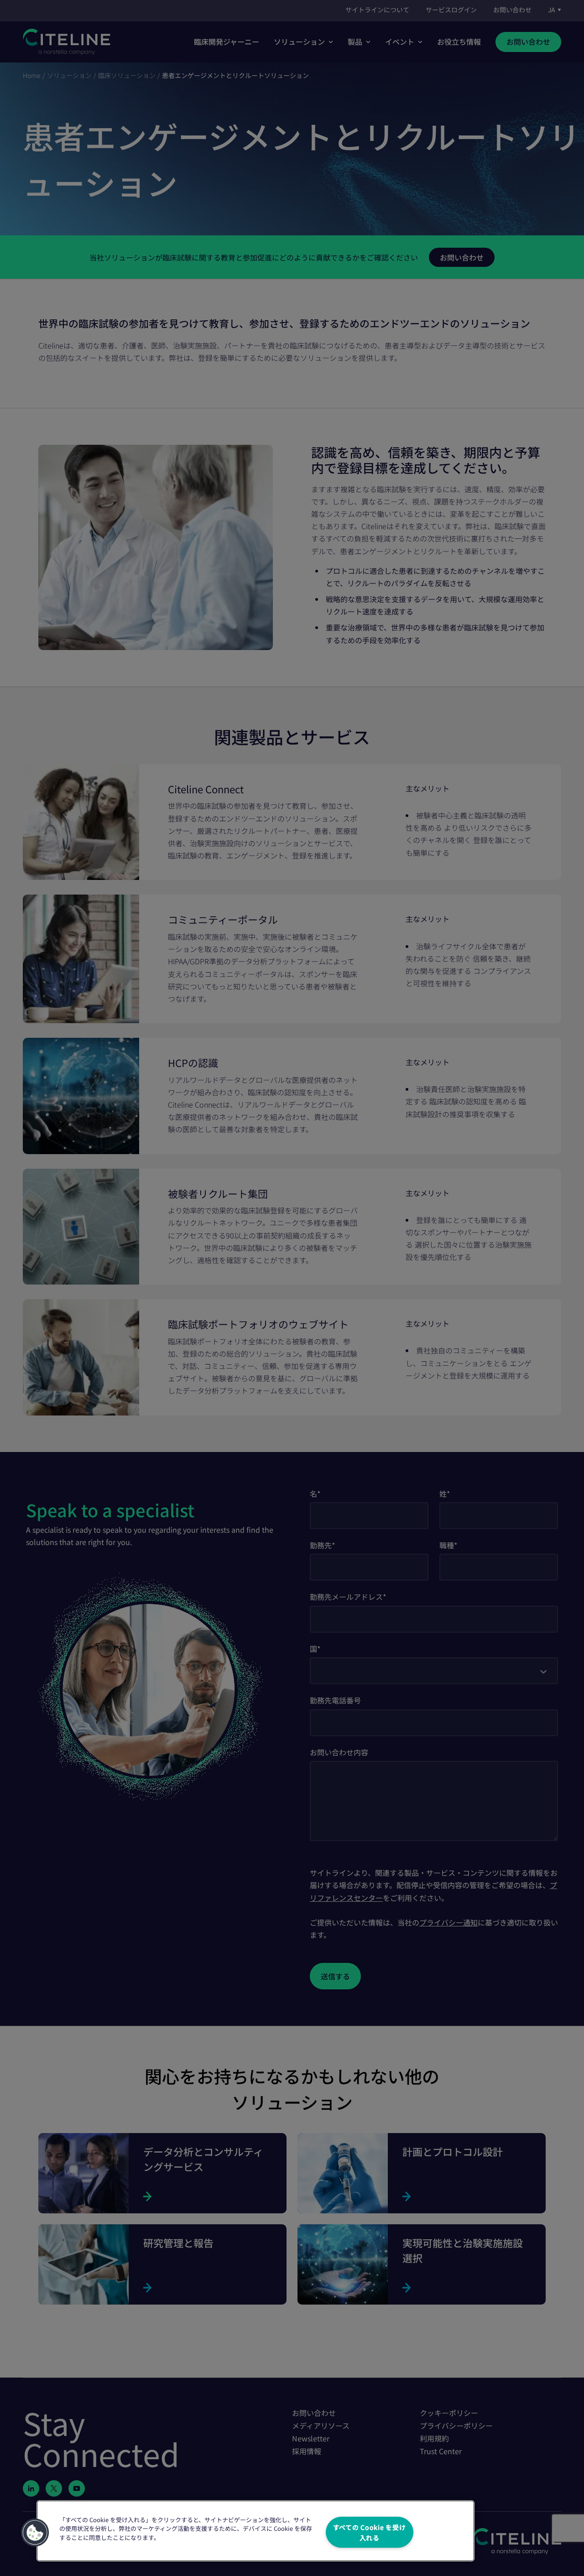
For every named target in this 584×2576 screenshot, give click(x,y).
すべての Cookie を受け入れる (370, 2532)
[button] (35, 2533)
